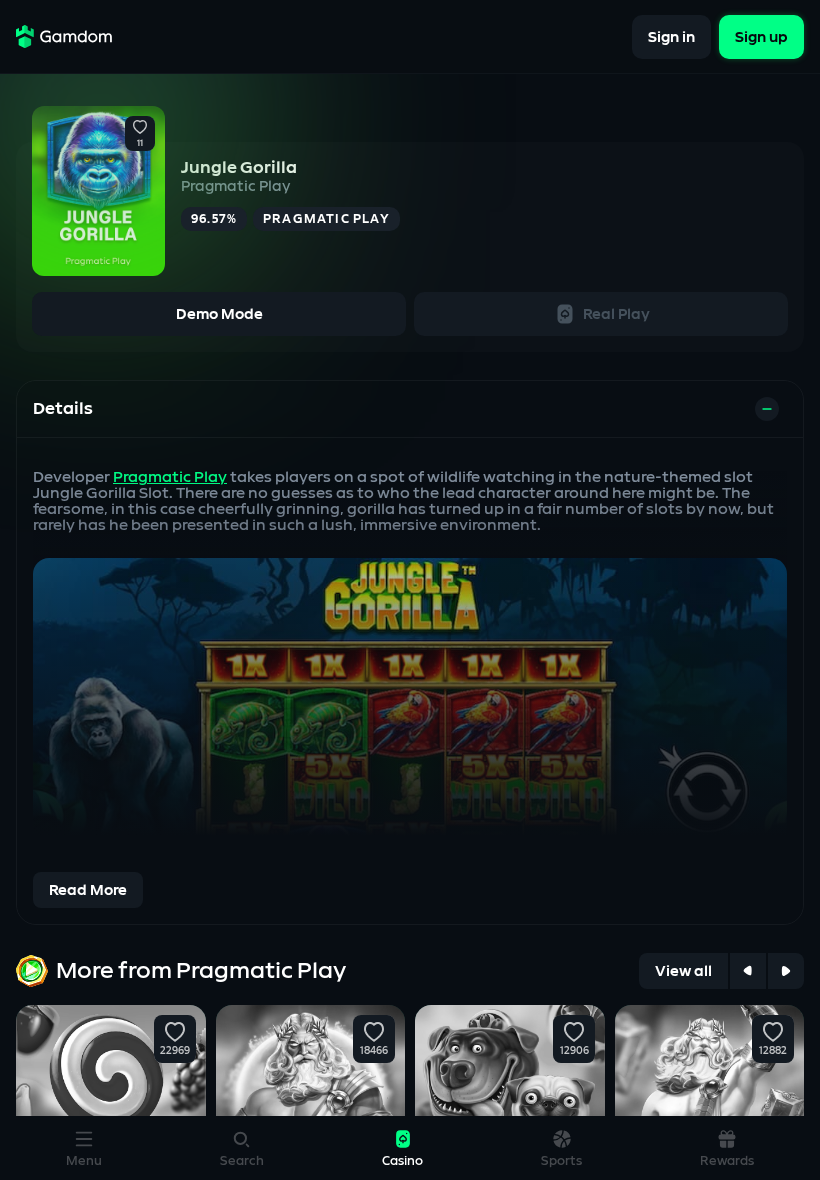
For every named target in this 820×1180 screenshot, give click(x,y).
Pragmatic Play (235, 186)
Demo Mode (219, 314)
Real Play (616, 314)
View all (683, 971)
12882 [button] (773, 1051)
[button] (140, 128)
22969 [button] (175, 1051)
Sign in (671, 36)
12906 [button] (573, 1051)
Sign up (761, 36)
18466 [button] (374, 1051)
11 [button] (140, 144)
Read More (88, 890)
